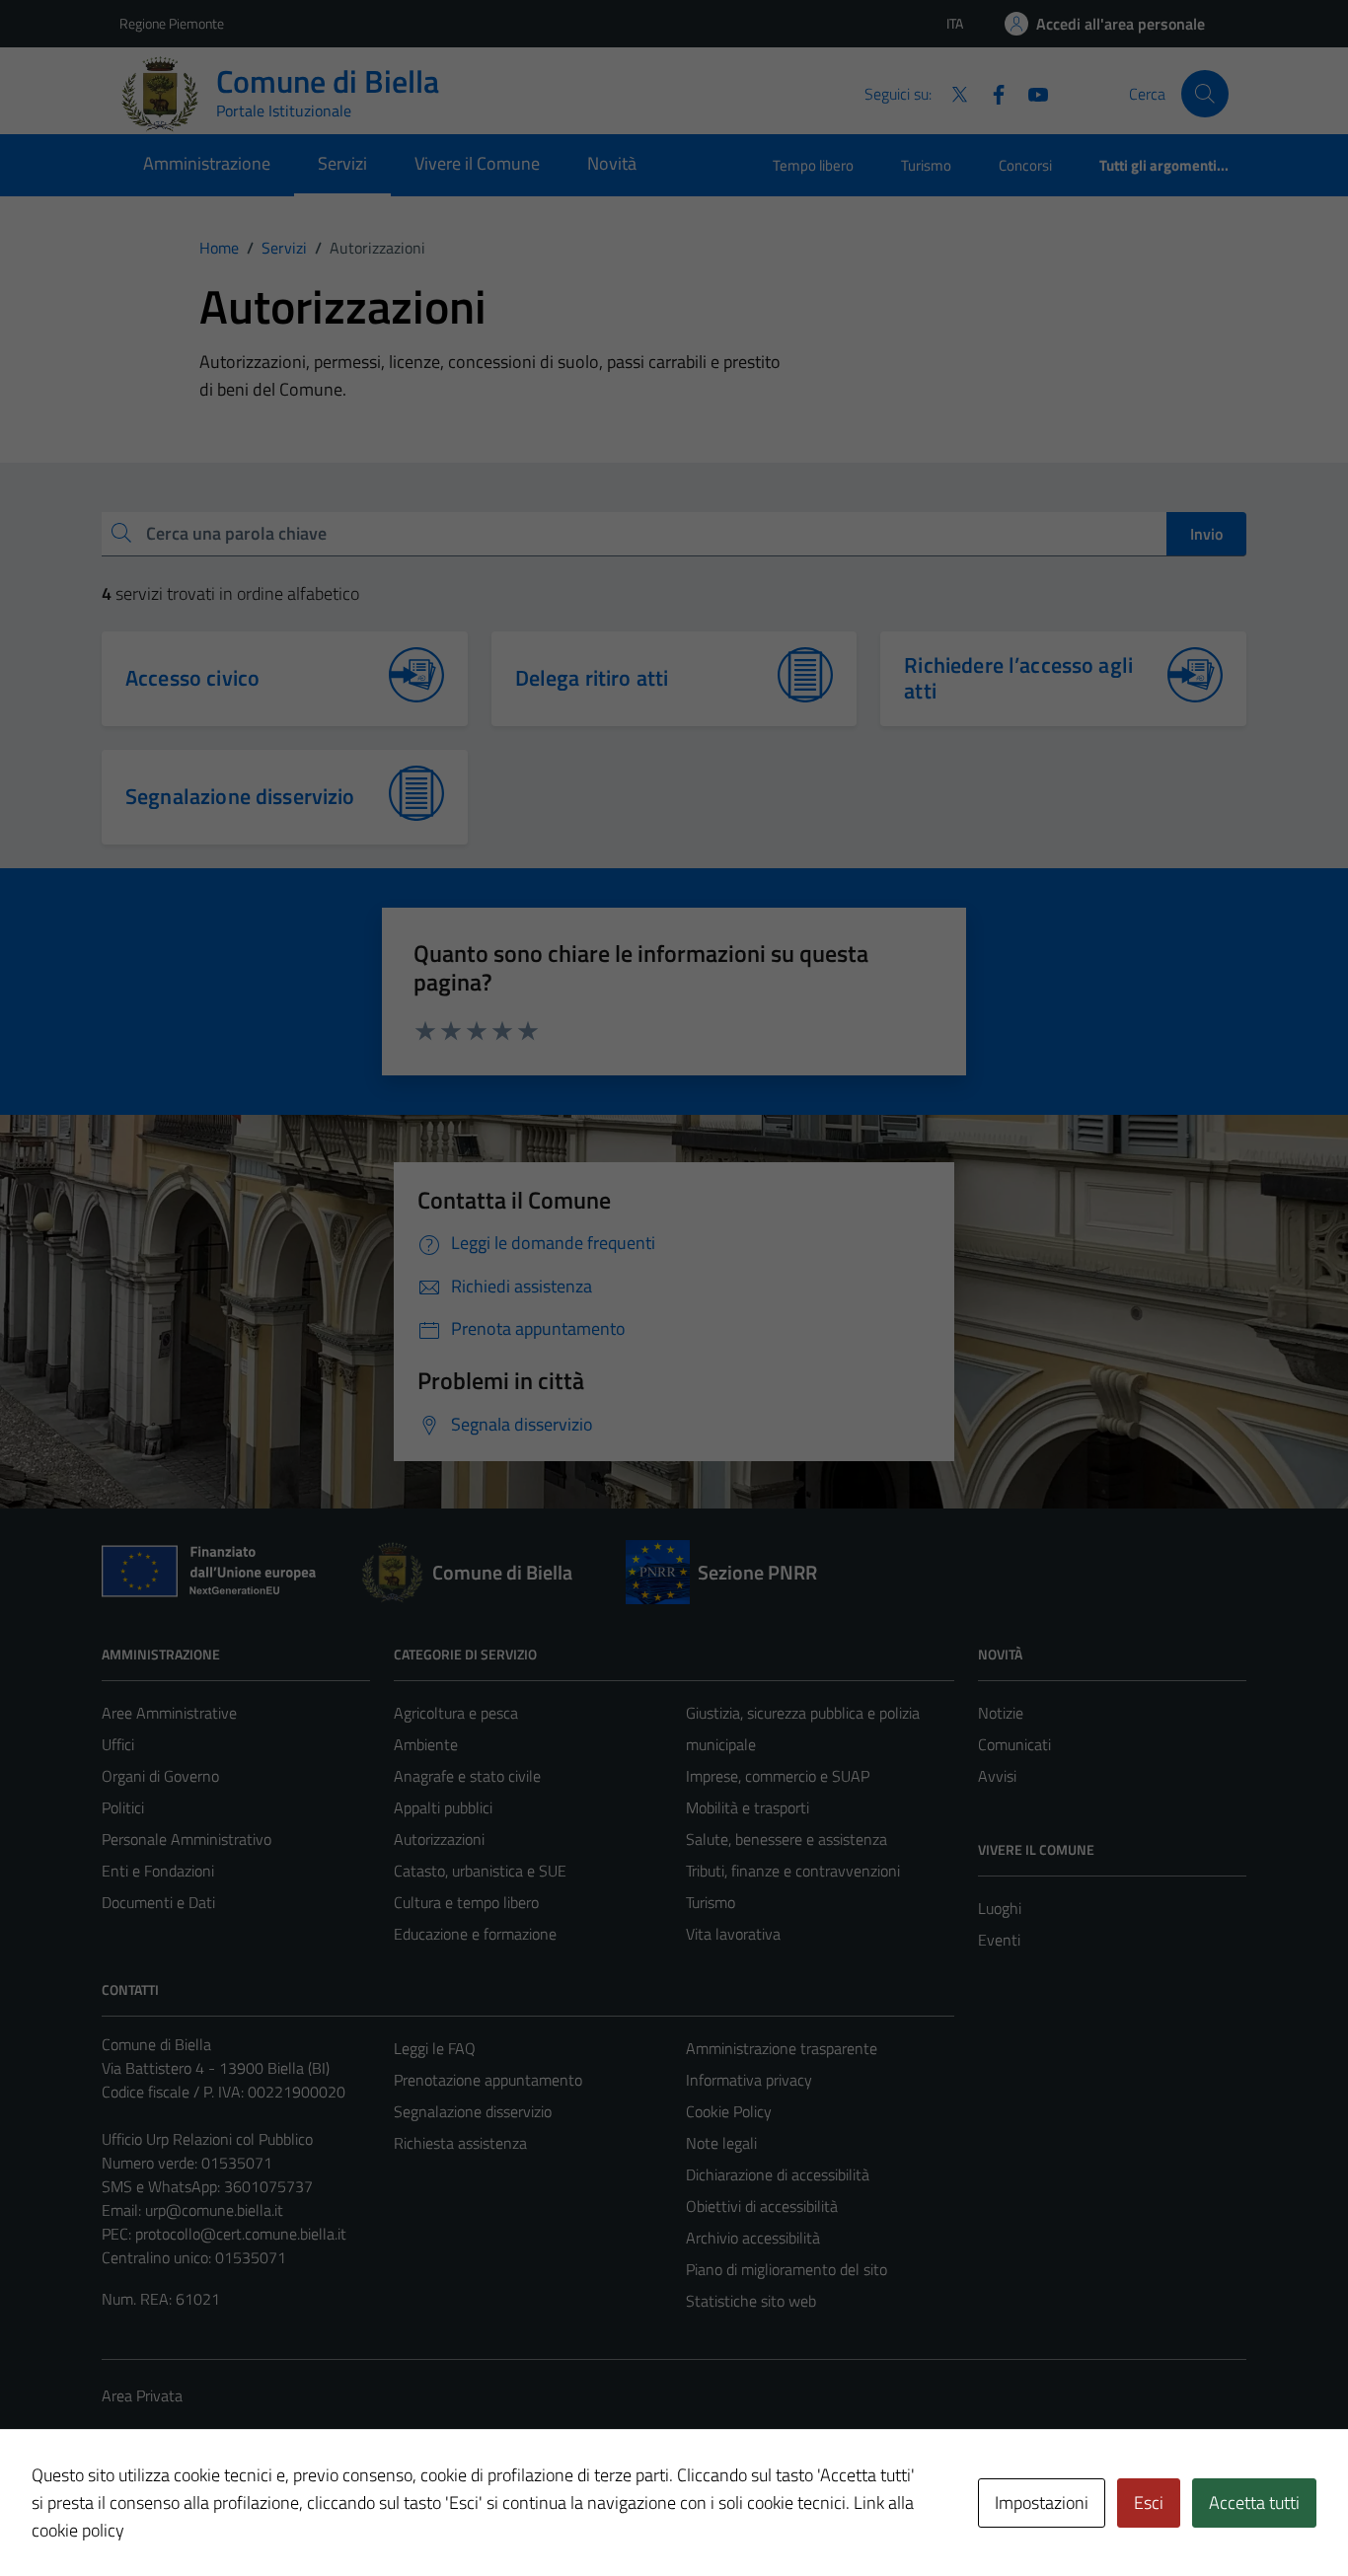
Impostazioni (1042, 2502)
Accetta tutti (1254, 2502)
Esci (1149, 2502)
